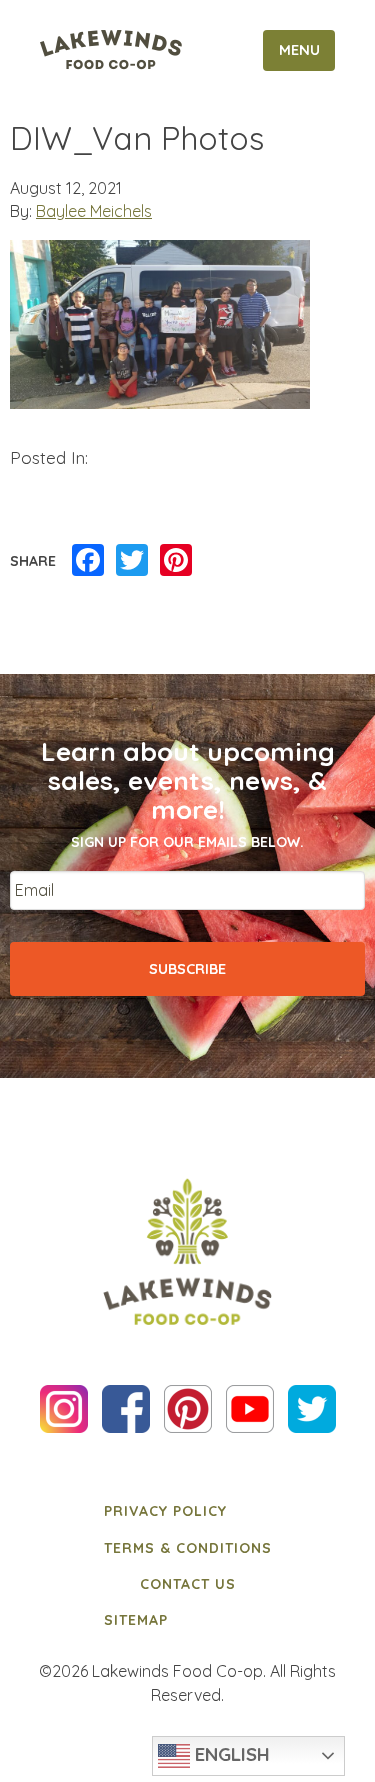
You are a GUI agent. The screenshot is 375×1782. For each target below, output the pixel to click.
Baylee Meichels (94, 211)
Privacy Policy (165, 1511)
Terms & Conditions (188, 1548)
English (230, 1754)
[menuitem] (188, 1511)
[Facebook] (88, 561)
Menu (299, 50)
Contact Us (188, 1584)
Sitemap (136, 1620)
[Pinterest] (176, 561)
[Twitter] (132, 561)
